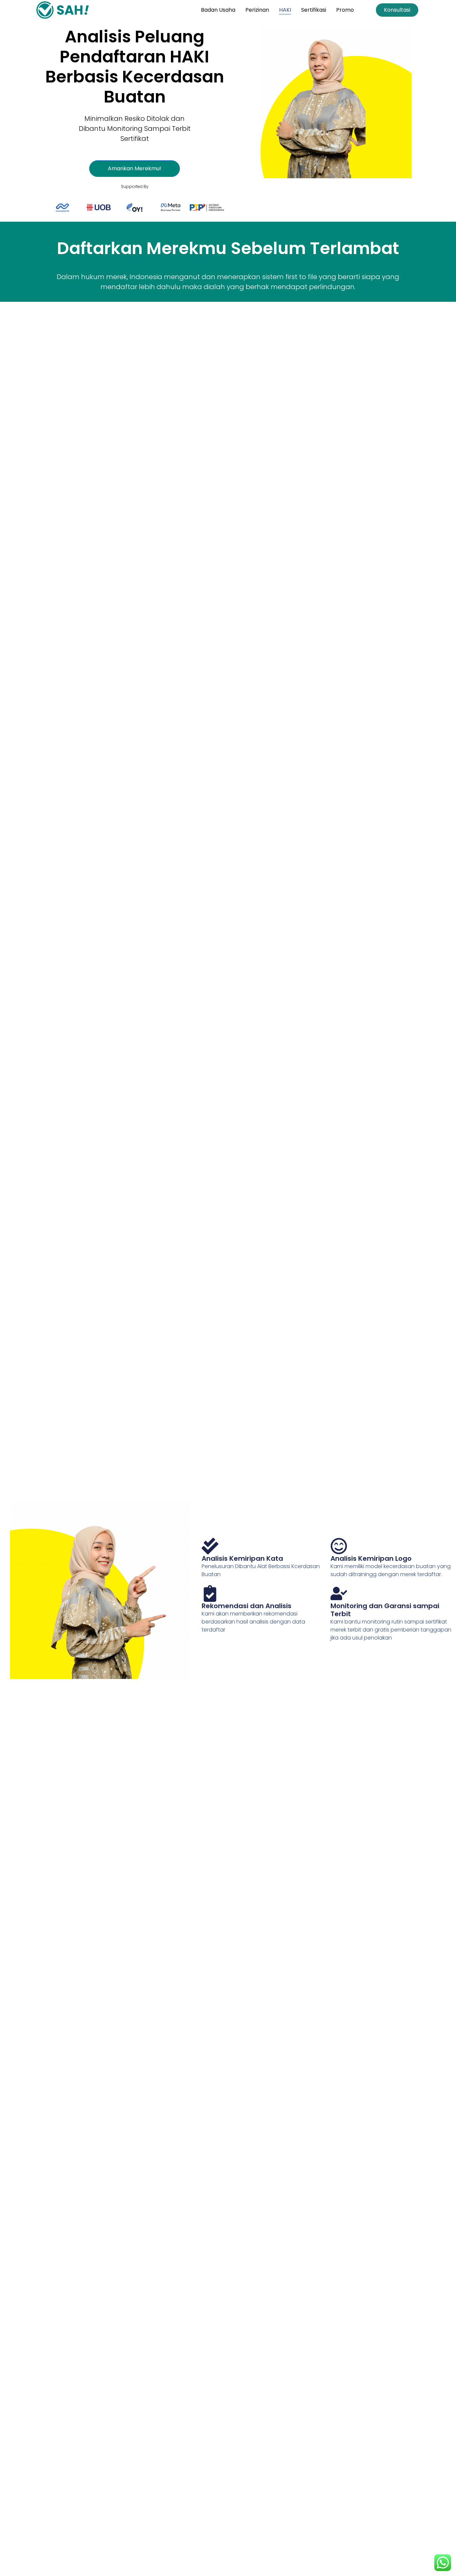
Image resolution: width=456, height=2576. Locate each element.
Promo (345, 10)
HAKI (285, 10)
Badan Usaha (218, 10)
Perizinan (257, 10)
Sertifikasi (314, 10)
